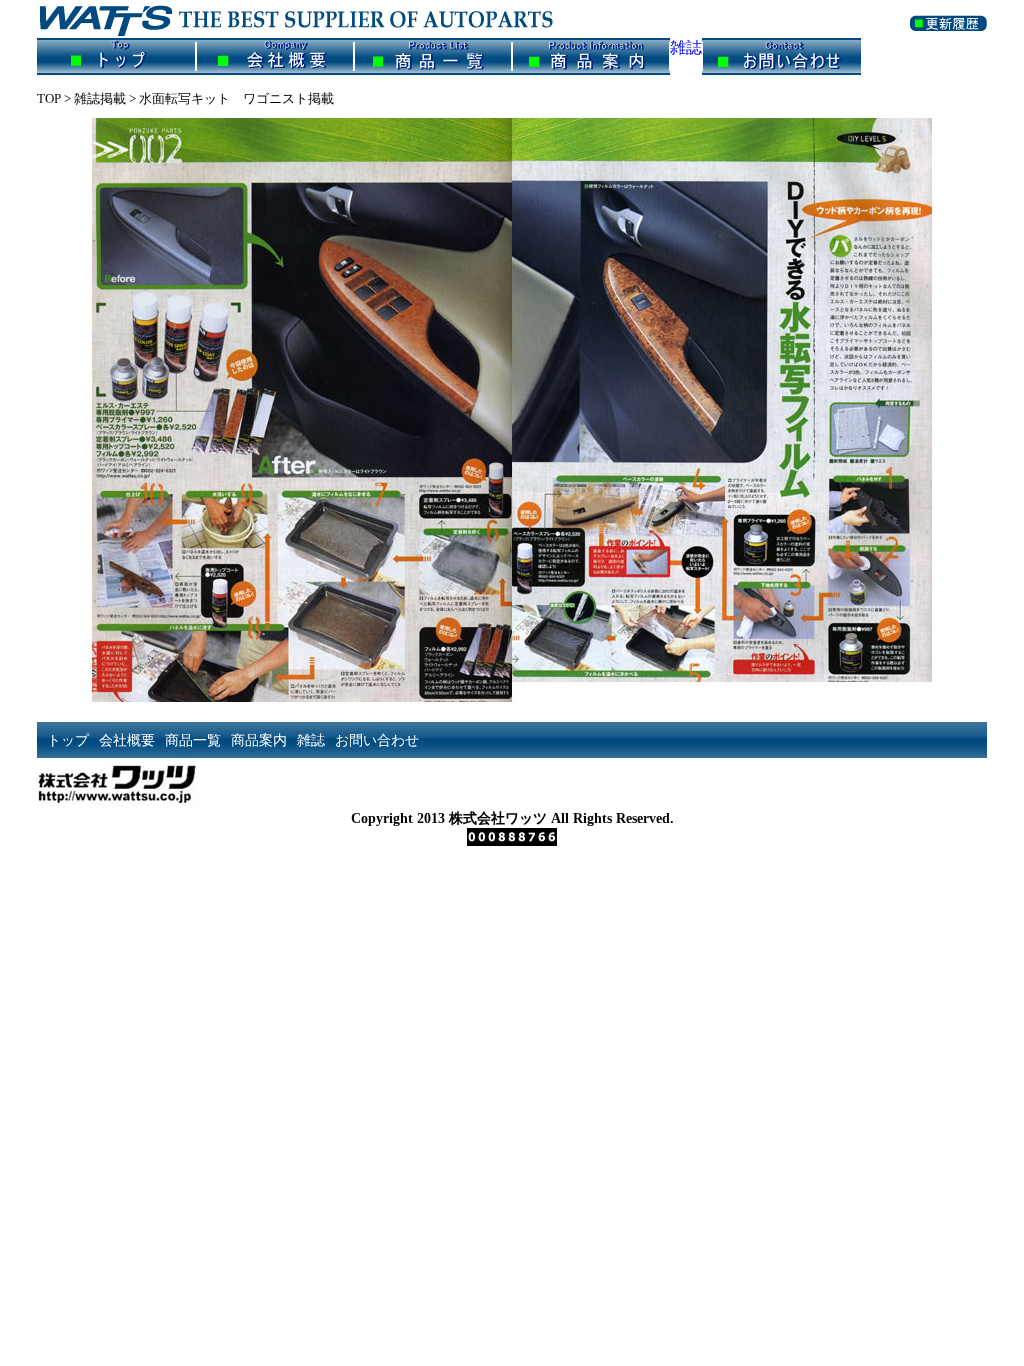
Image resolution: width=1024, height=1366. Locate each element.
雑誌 (686, 47)
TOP (49, 98)
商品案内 (591, 56)
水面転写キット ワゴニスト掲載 (236, 98)
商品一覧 (433, 56)
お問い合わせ (781, 56)
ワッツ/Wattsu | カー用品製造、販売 (312, 19)
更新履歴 (948, 35)
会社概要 (275, 56)
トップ (116, 56)
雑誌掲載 (100, 98)
